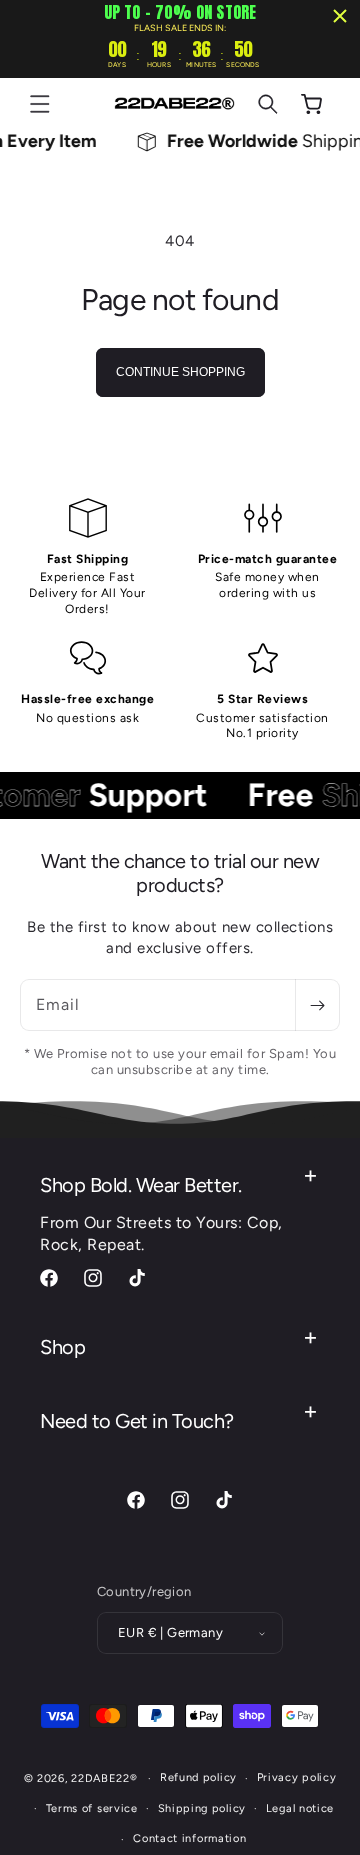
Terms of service (92, 1808)
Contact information (189, 1838)
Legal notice (300, 1808)
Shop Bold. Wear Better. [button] (141, 1185)
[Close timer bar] (340, 16)
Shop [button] (62, 1347)
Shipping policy (202, 1808)
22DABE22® (104, 1778)
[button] (40, 104)
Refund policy (198, 1777)
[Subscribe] (317, 1005)
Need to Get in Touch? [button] (137, 1421)
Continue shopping (180, 372)
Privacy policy (297, 1777)
